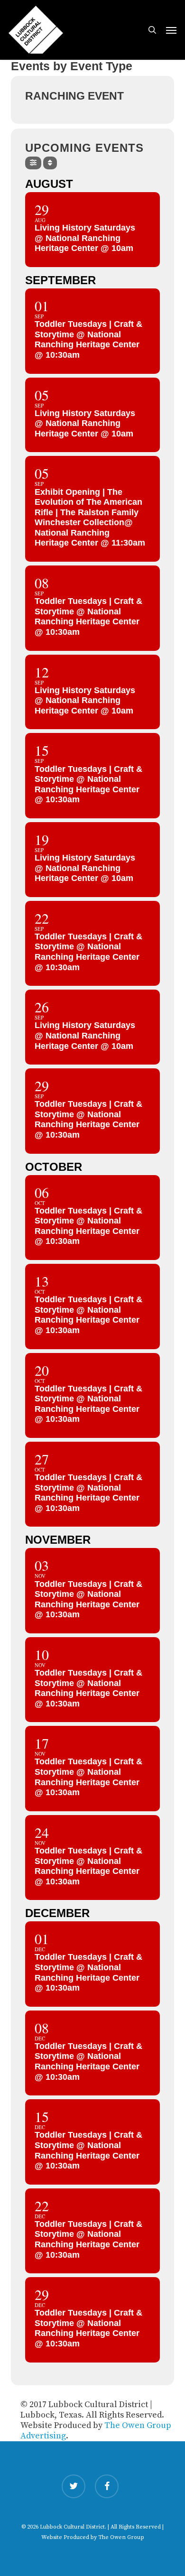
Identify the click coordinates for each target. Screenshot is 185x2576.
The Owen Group (121, 2537)
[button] (171, 30)
